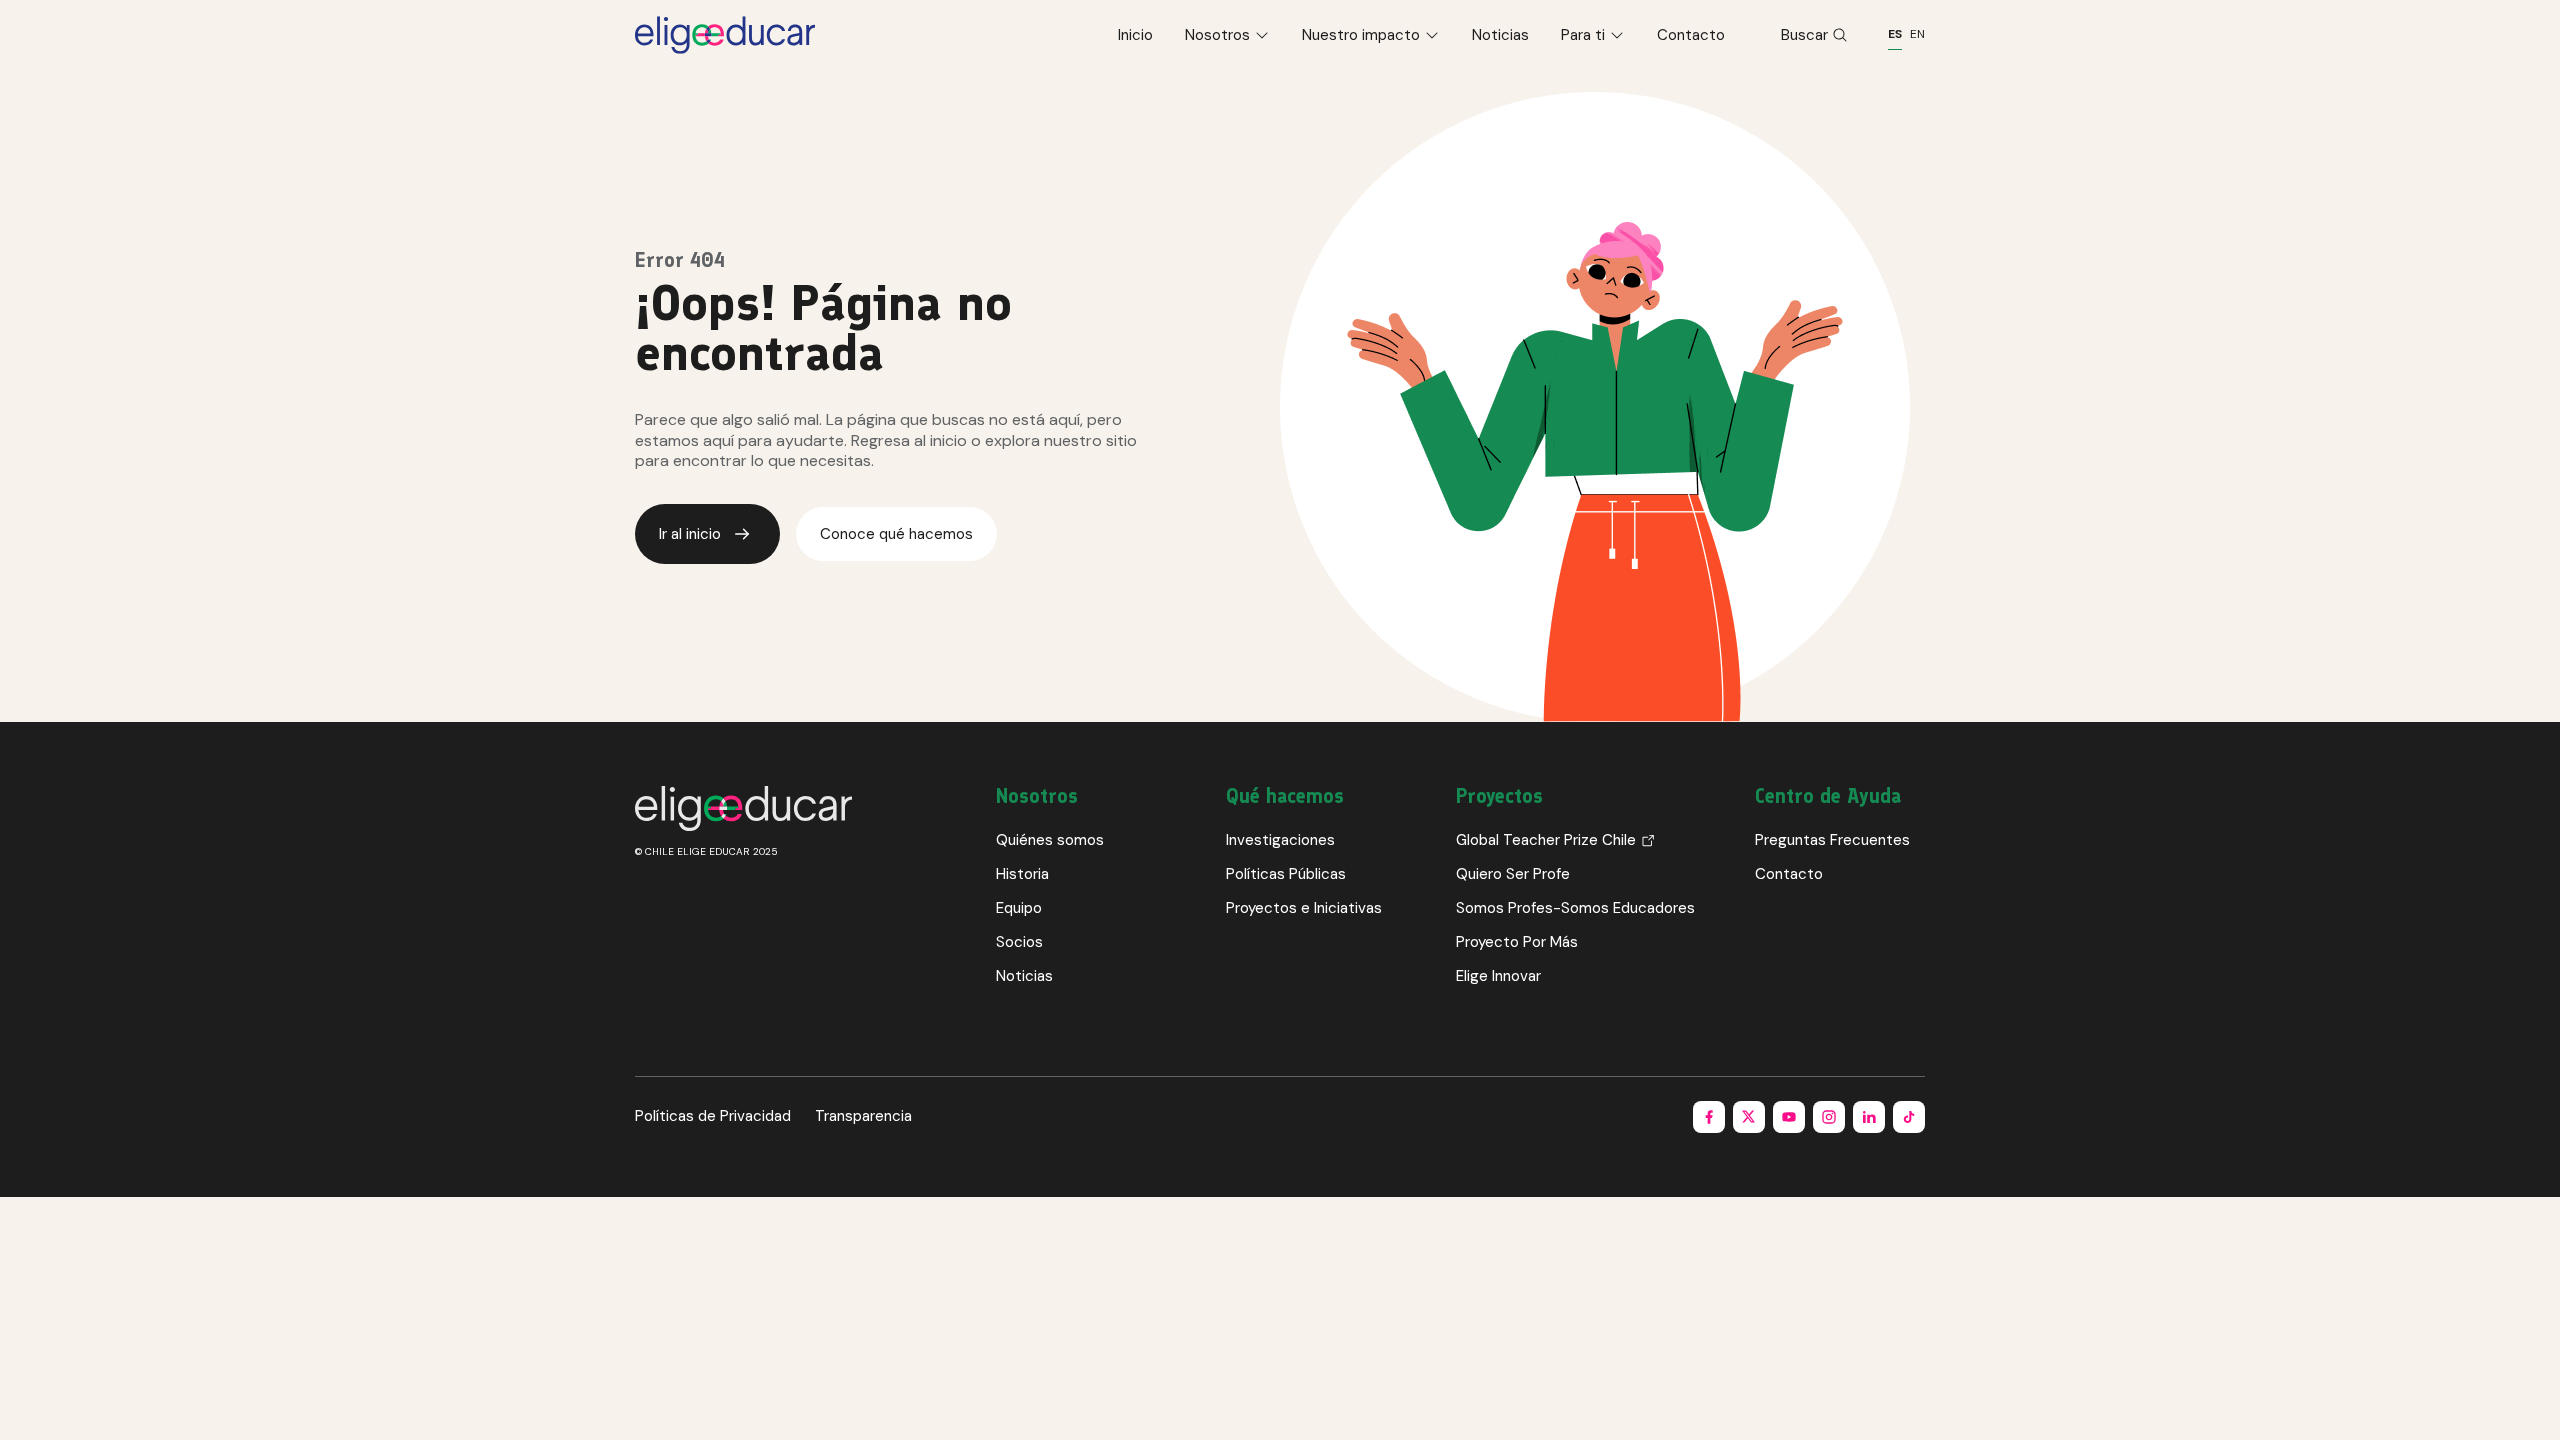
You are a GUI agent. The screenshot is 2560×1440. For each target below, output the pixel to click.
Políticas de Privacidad (713, 1116)
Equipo (1019, 908)
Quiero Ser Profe (1513, 874)
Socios (1019, 942)
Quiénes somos (1050, 840)
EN (1917, 34)
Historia (1022, 874)
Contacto (1691, 35)
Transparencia (863, 1116)
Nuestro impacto (1361, 35)
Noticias (1500, 35)
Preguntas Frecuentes (1832, 840)
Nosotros (1217, 35)
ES (1895, 34)
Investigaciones (1280, 840)
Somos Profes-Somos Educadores (1575, 908)
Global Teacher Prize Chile (1546, 840)
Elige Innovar (1498, 976)
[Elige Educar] (725, 35)
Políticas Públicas (1286, 874)
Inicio (1135, 35)
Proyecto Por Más (1517, 942)
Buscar (1804, 35)
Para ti (1583, 35)
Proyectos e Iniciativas (1304, 908)
